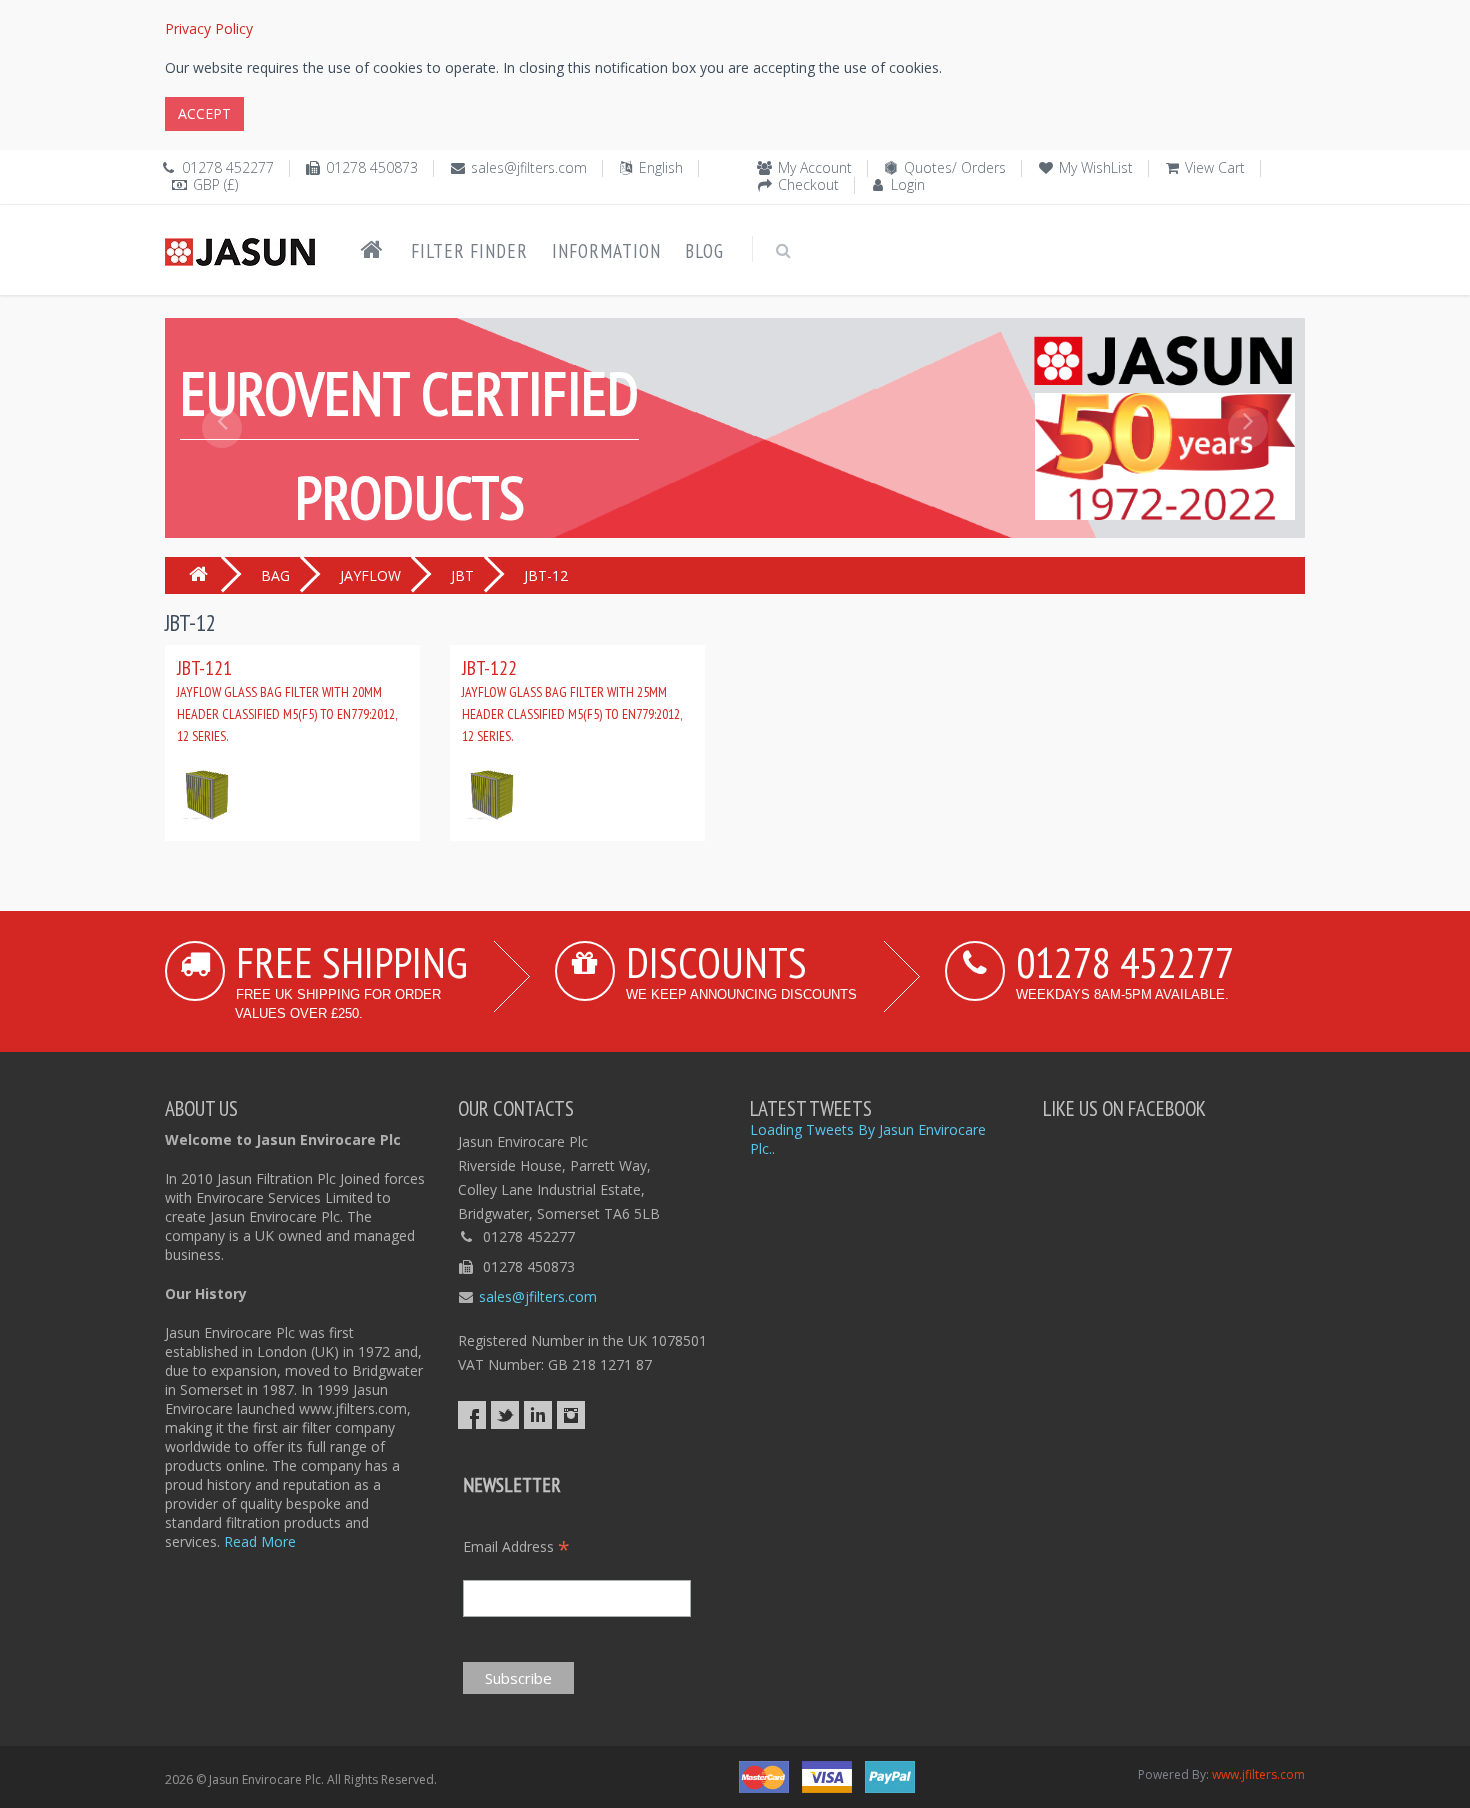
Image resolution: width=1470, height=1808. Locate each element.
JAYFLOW (370, 575)
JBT (462, 575)
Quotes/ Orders (955, 167)
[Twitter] (505, 1415)
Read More (260, 1541)
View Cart (1215, 167)
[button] (222, 473)
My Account (815, 167)
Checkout (808, 184)
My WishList (1096, 167)
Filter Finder (469, 251)
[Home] (372, 250)
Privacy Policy (209, 28)
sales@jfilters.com (529, 167)
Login (908, 184)
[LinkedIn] (538, 1415)
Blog (704, 251)
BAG (275, 575)
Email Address (516, 1546)
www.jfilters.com (1258, 1774)
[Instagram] (571, 1415)
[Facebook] (472, 1415)
